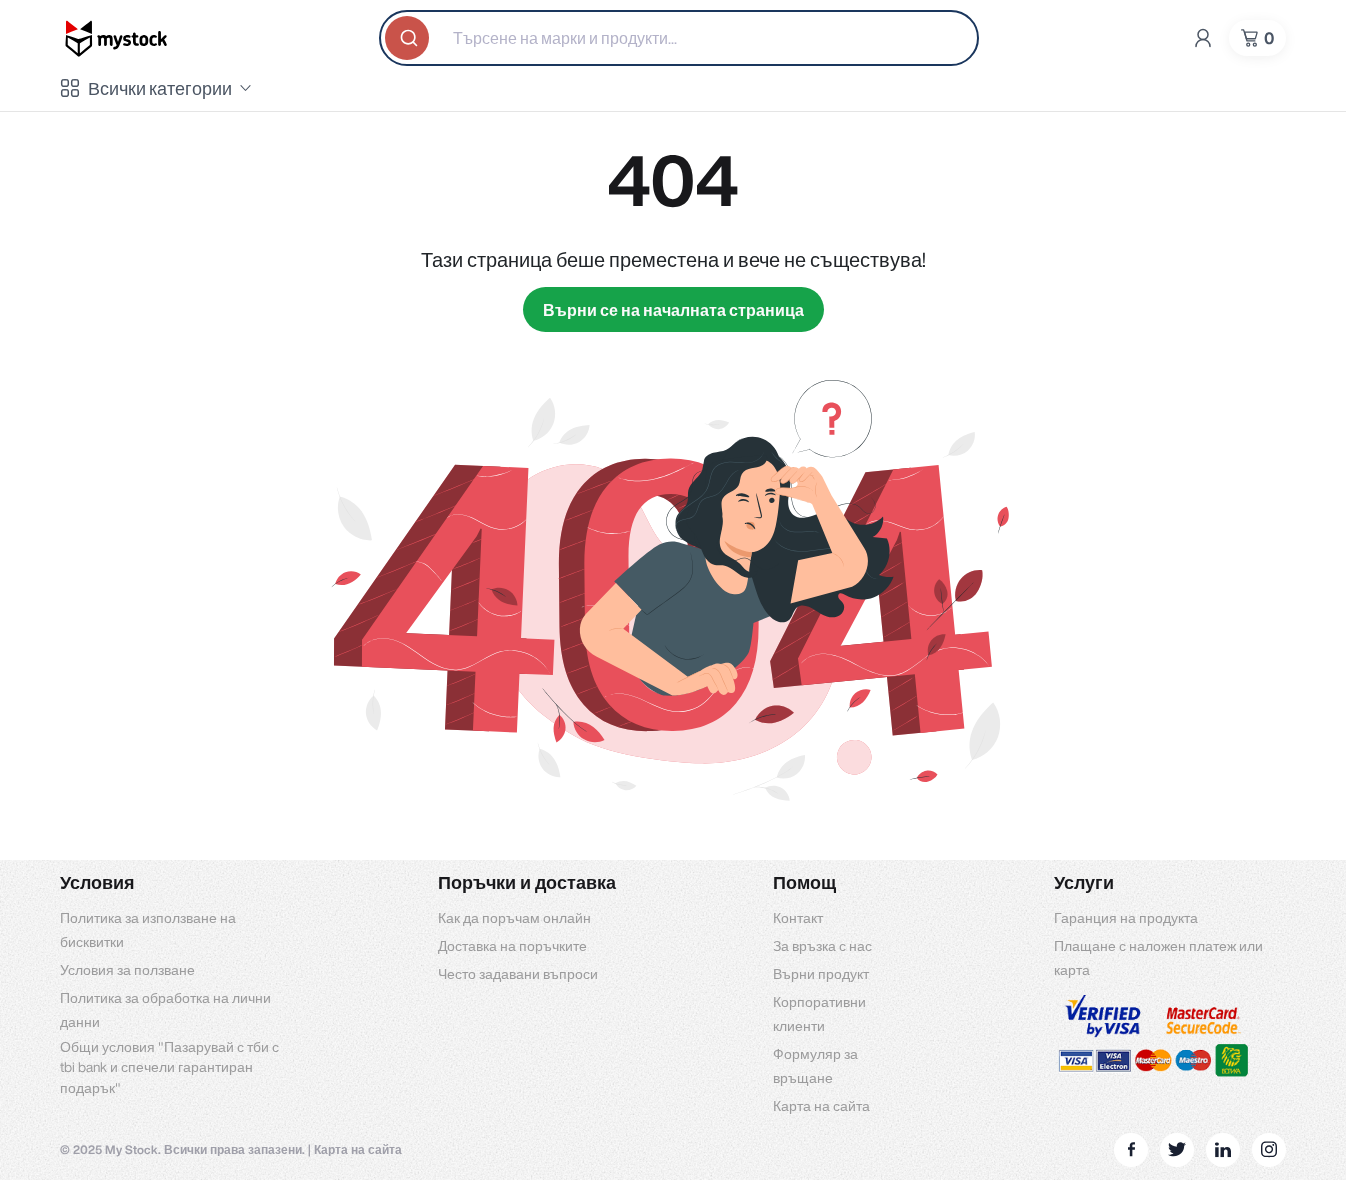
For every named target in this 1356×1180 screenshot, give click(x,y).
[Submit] (409, 38)
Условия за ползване (127, 970)
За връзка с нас (822, 946)
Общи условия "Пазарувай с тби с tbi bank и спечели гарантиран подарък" (169, 1068)
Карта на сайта (821, 1106)
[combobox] (679, 38)
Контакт (798, 918)
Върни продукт (821, 974)
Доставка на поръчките (512, 946)
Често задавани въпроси (518, 974)
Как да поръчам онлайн (514, 918)
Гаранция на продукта (1126, 918)
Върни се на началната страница (673, 310)
